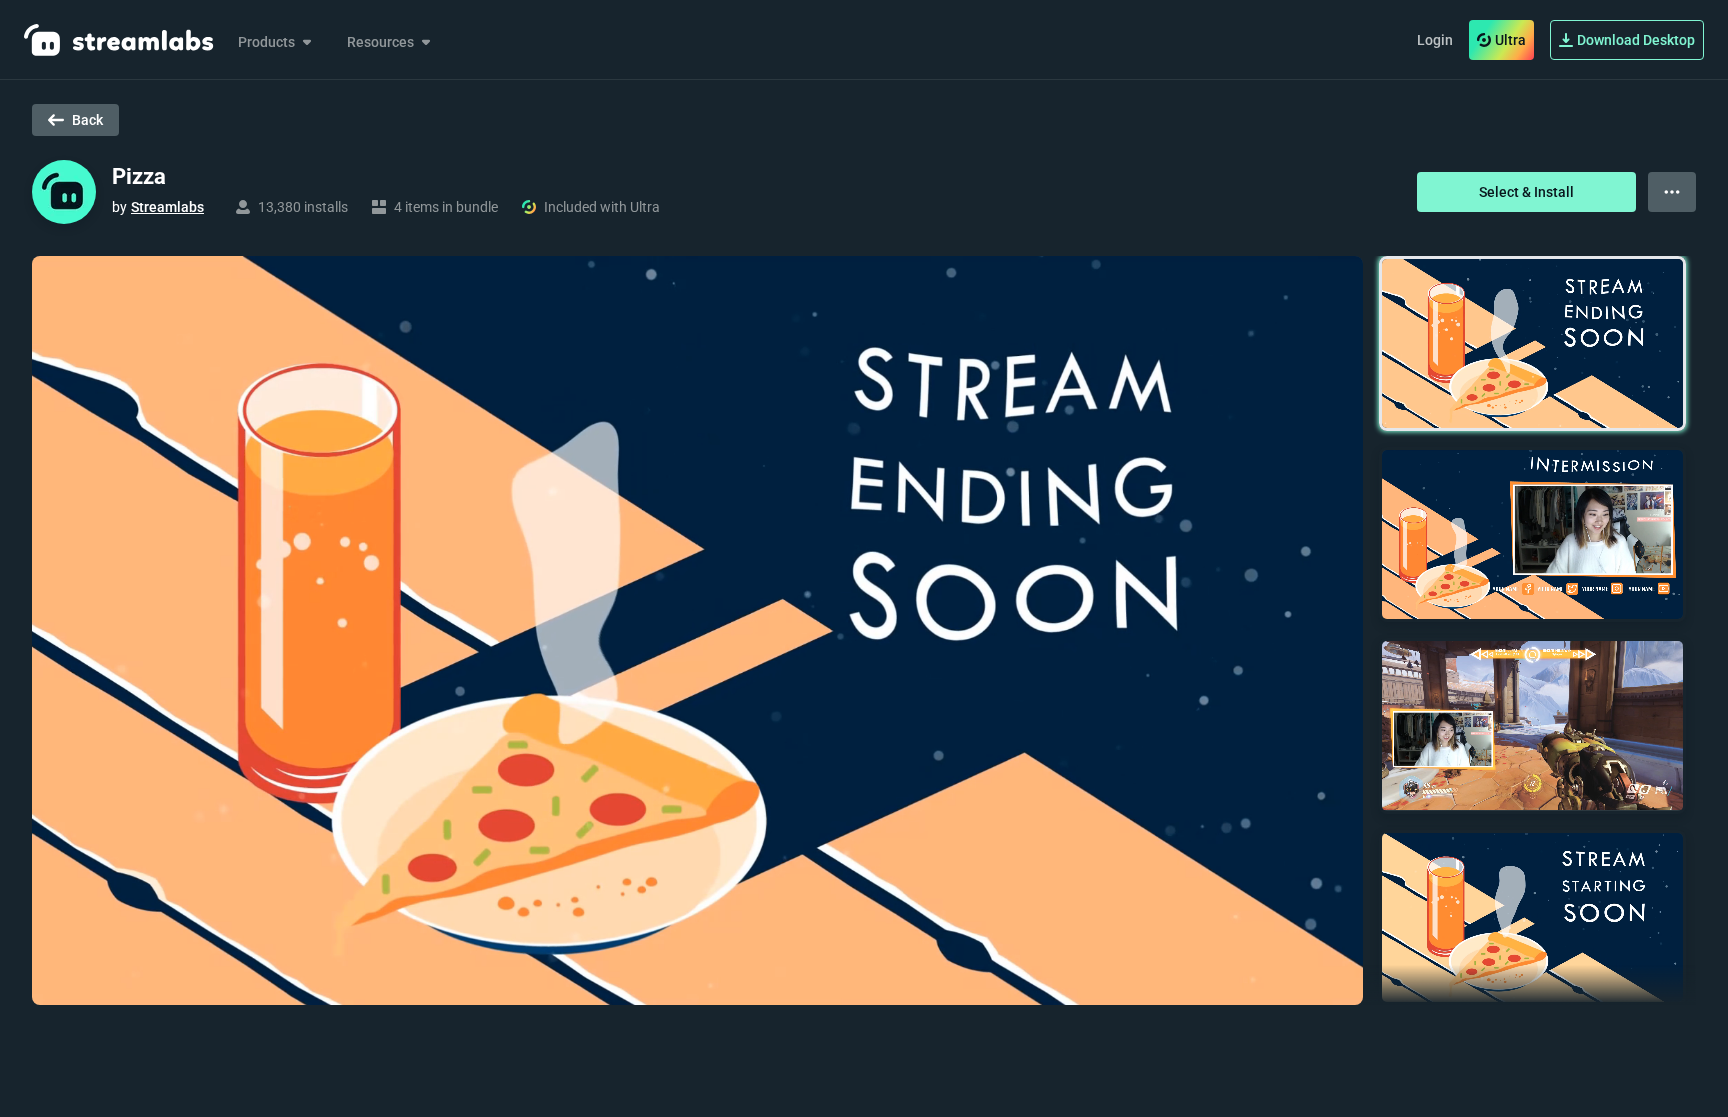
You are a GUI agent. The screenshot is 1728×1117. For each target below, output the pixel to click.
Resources (380, 42)
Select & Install (1526, 192)
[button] (1532, 343)
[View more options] (1672, 192)
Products (266, 42)
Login (1435, 40)
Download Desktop (1636, 40)
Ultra (1510, 40)
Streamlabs (167, 207)
